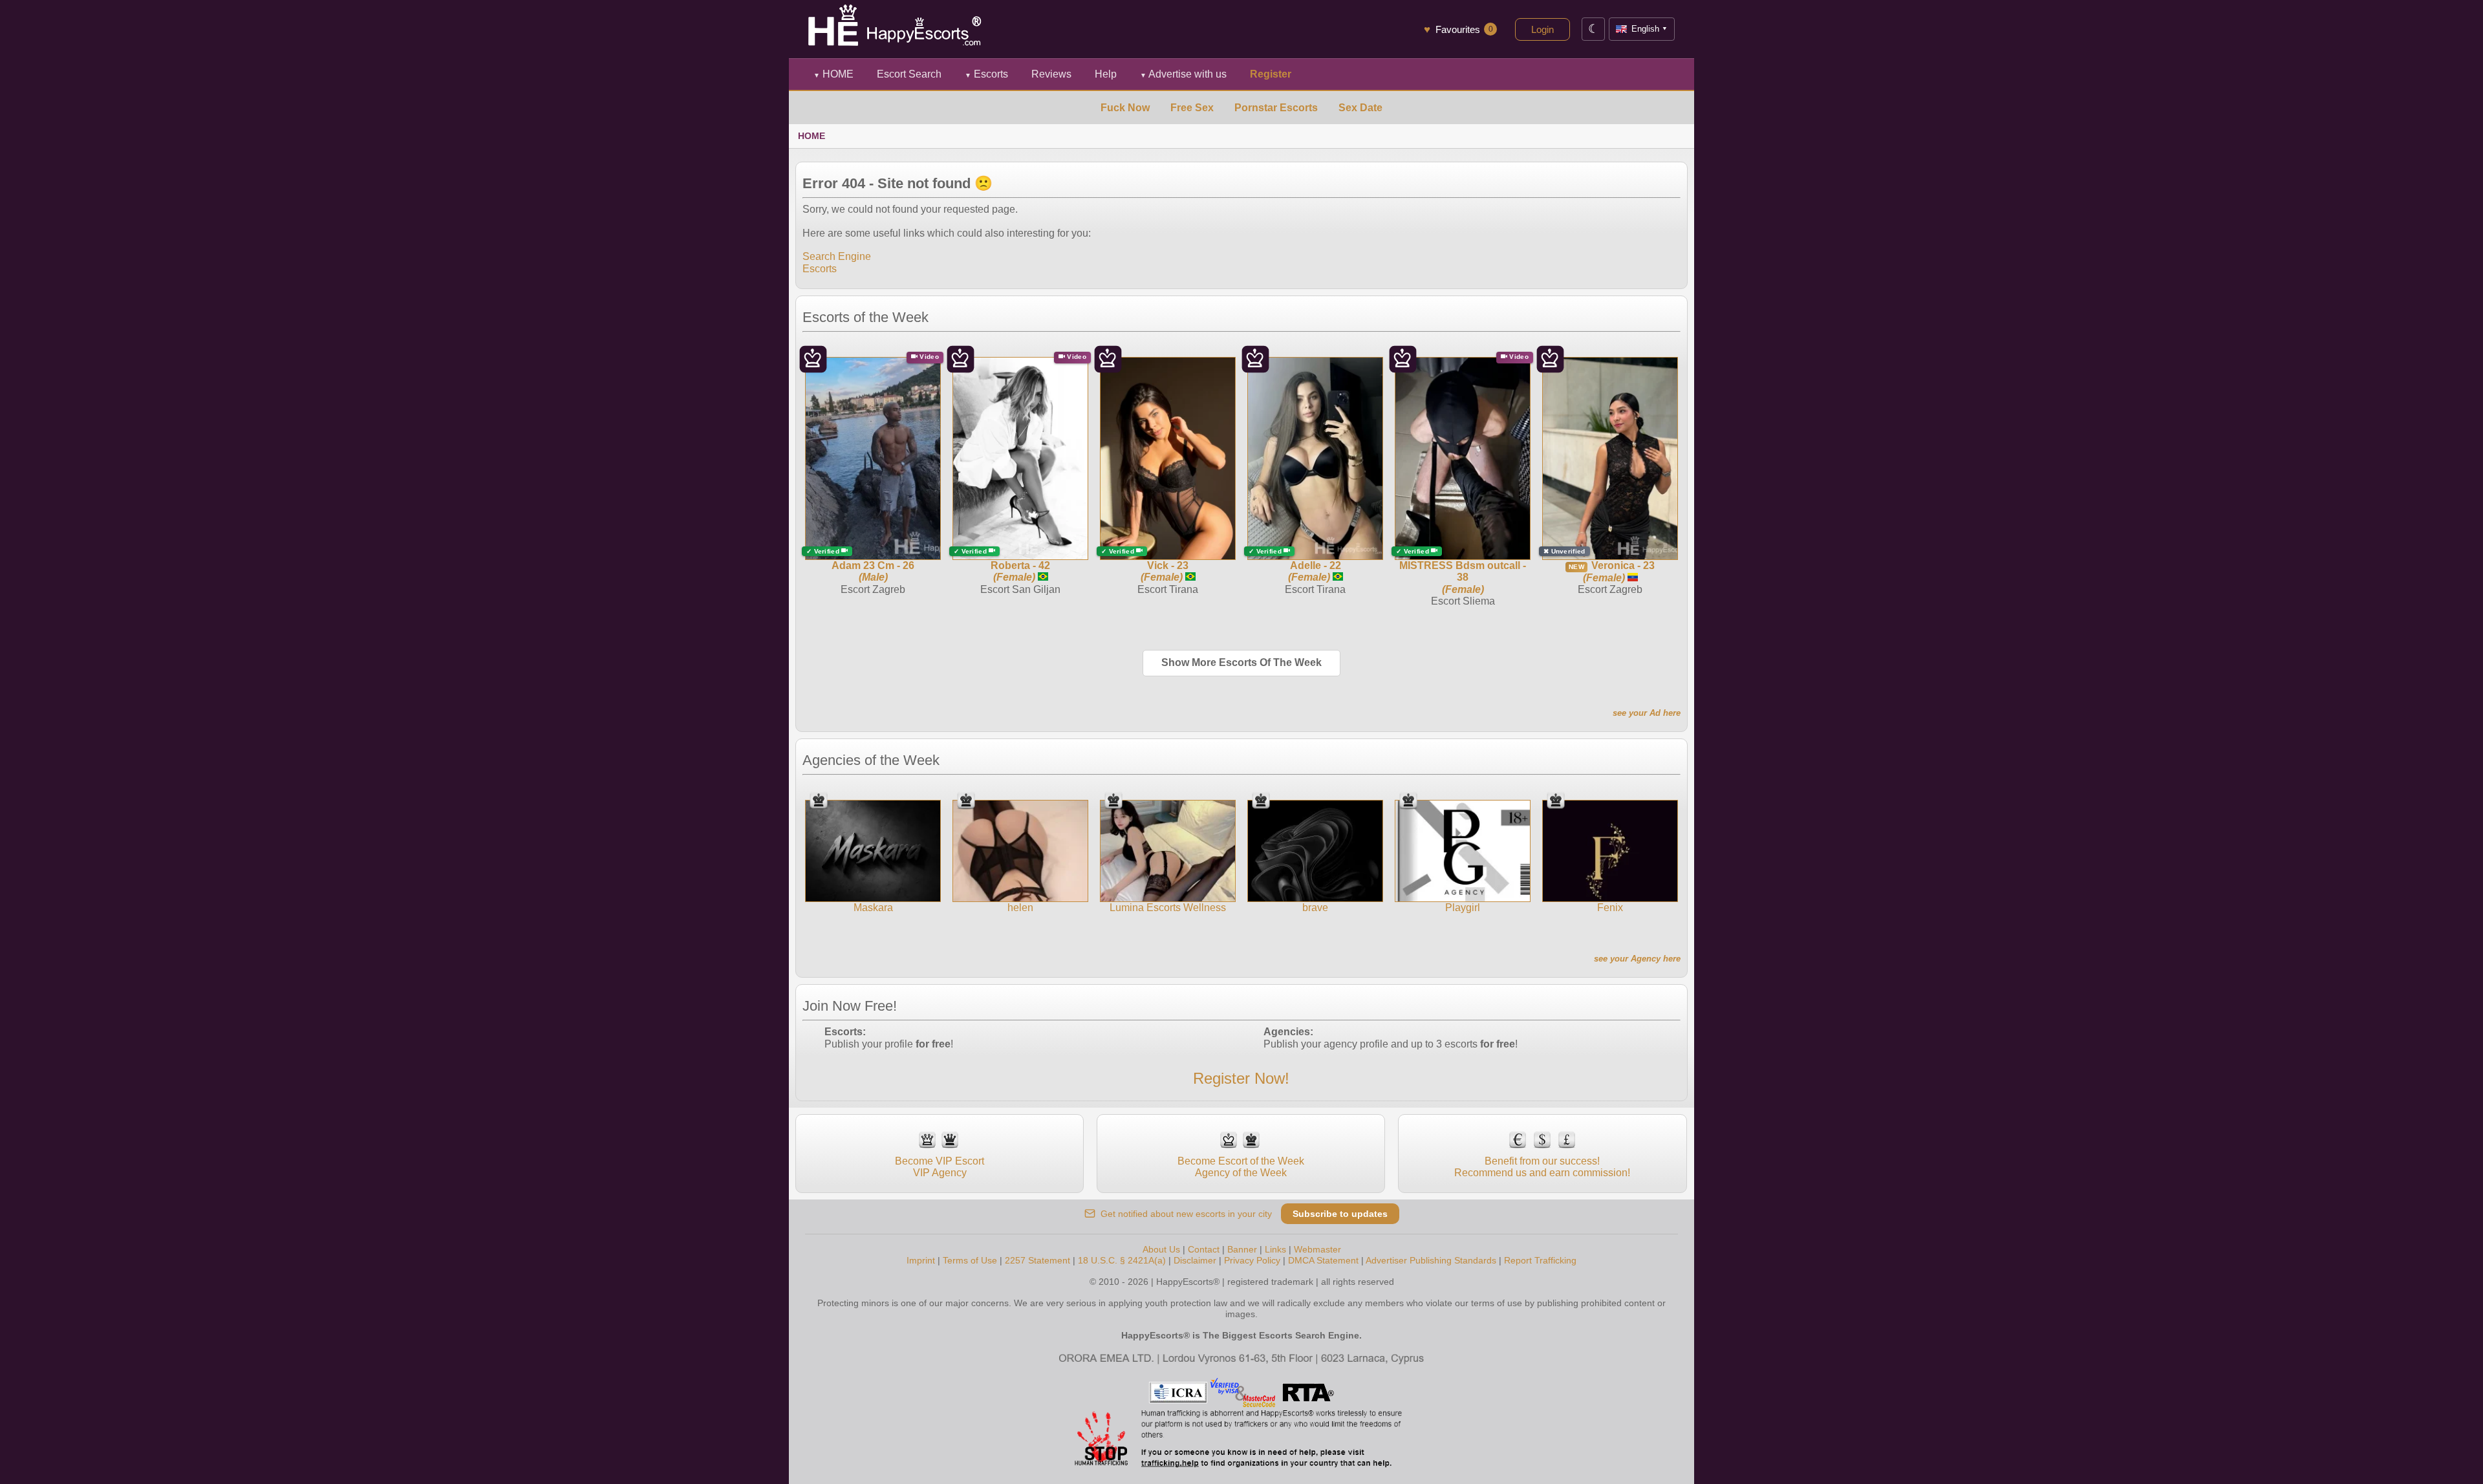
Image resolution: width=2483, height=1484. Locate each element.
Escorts (986, 74)
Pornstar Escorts (1276, 108)
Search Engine (837, 256)
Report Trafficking (1540, 1260)
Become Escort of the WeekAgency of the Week (1241, 1167)
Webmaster (1317, 1249)
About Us (1161, 1249)
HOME (833, 74)
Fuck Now (1125, 108)
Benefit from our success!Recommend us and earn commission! (1542, 1167)
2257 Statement (1037, 1260)
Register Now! (1241, 1078)
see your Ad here (1647, 713)
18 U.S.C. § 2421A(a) (1122, 1260)
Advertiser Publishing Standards (1431, 1260)
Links (1275, 1249)
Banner (1242, 1249)
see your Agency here (1637, 959)
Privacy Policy (1252, 1260)
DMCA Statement (1323, 1260)
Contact (1204, 1249)
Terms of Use (970, 1260)
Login (1542, 29)
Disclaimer (1195, 1260)
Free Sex (1192, 108)
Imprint (921, 1260)
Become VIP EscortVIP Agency (940, 1167)
